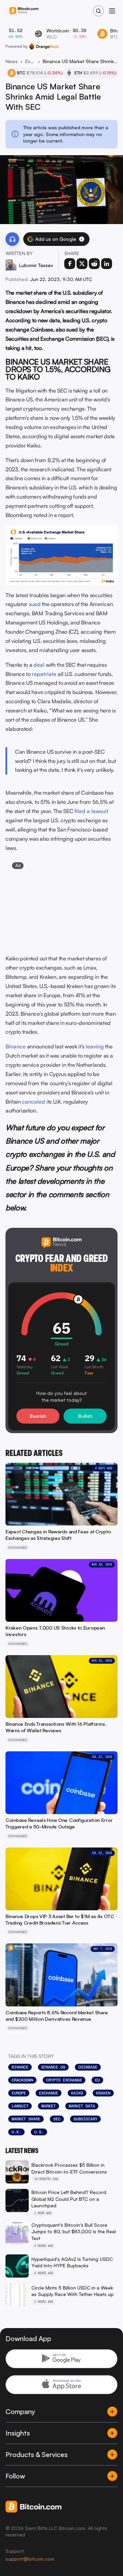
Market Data (82, 2106)
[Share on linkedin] (107, 264)
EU (97, 2080)
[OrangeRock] (44, 46)
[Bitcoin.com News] (24, 11)
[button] (82, 239)
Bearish (38, 1416)
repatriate (44, 674)
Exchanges (30, 61)
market (49, 2106)
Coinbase (88, 2067)
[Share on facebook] (70, 264)
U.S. (39, 2132)
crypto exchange (64, 2080)
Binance (16, 1046)
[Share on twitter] (82, 264)
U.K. (16, 2132)
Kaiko (77, 2093)
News (12, 61)
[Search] (98, 11)
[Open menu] (112, 11)
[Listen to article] (12, 239)
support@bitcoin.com (30, 2559)
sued (35, 604)
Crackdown (22, 2080)
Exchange (49, 2093)
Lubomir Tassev (36, 265)
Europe (19, 2093)
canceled (33, 1102)
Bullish (85, 1416)
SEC (57, 2119)
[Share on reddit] (94, 264)
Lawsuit (20, 2106)
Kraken (103, 2093)
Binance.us (53, 2067)
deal (39, 665)
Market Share (26, 2119)
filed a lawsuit (91, 811)
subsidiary (85, 2119)
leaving (95, 1046)
